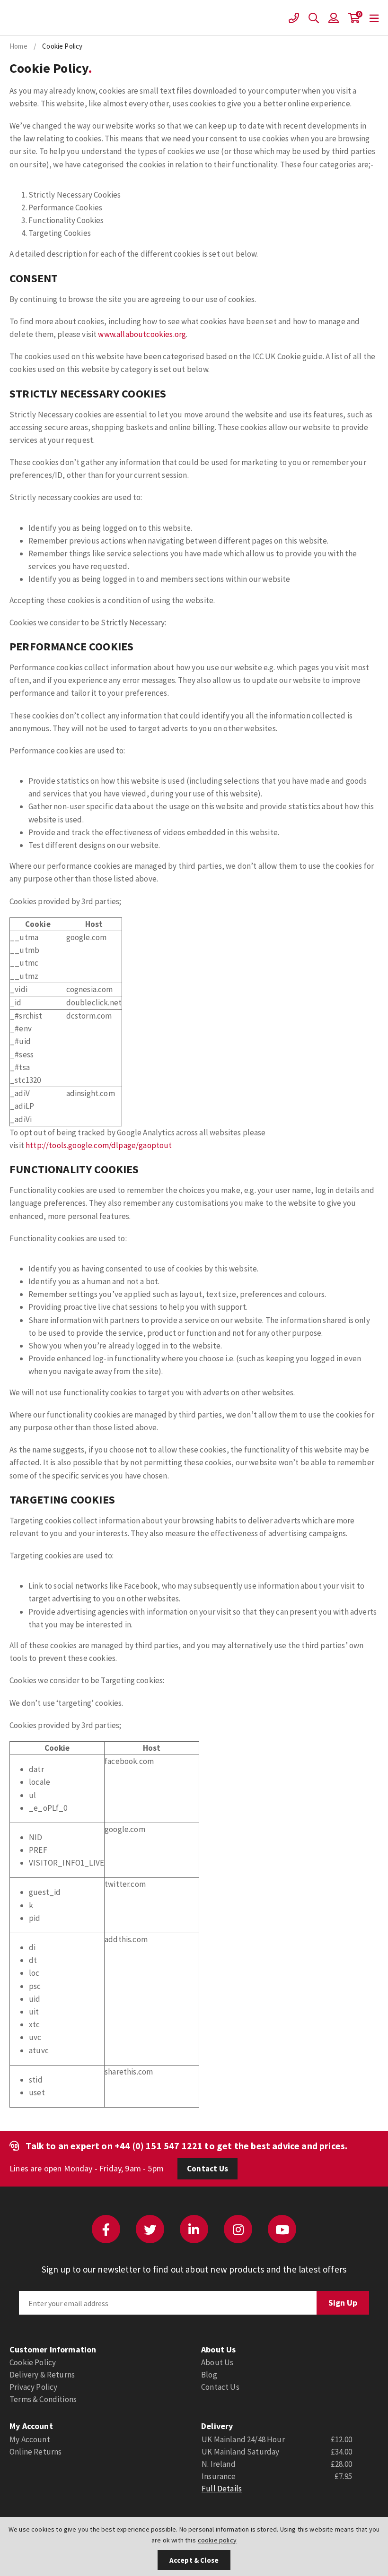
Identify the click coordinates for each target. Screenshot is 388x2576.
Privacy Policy (33, 2387)
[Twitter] (150, 2229)
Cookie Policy (33, 2362)
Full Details (222, 2489)
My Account (30, 2439)
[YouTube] (282, 2229)
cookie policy (217, 2540)
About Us (217, 2362)
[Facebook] (106, 2229)
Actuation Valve (27, 18)
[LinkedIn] (194, 2229)
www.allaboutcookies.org (142, 334)
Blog (209, 2375)
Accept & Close (194, 2560)
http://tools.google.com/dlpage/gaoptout (99, 1145)
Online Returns (35, 2452)
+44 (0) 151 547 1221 (159, 2146)
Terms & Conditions (43, 2399)
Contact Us (207, 2169)
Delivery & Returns (42, 2375)
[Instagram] (238, 2229)
